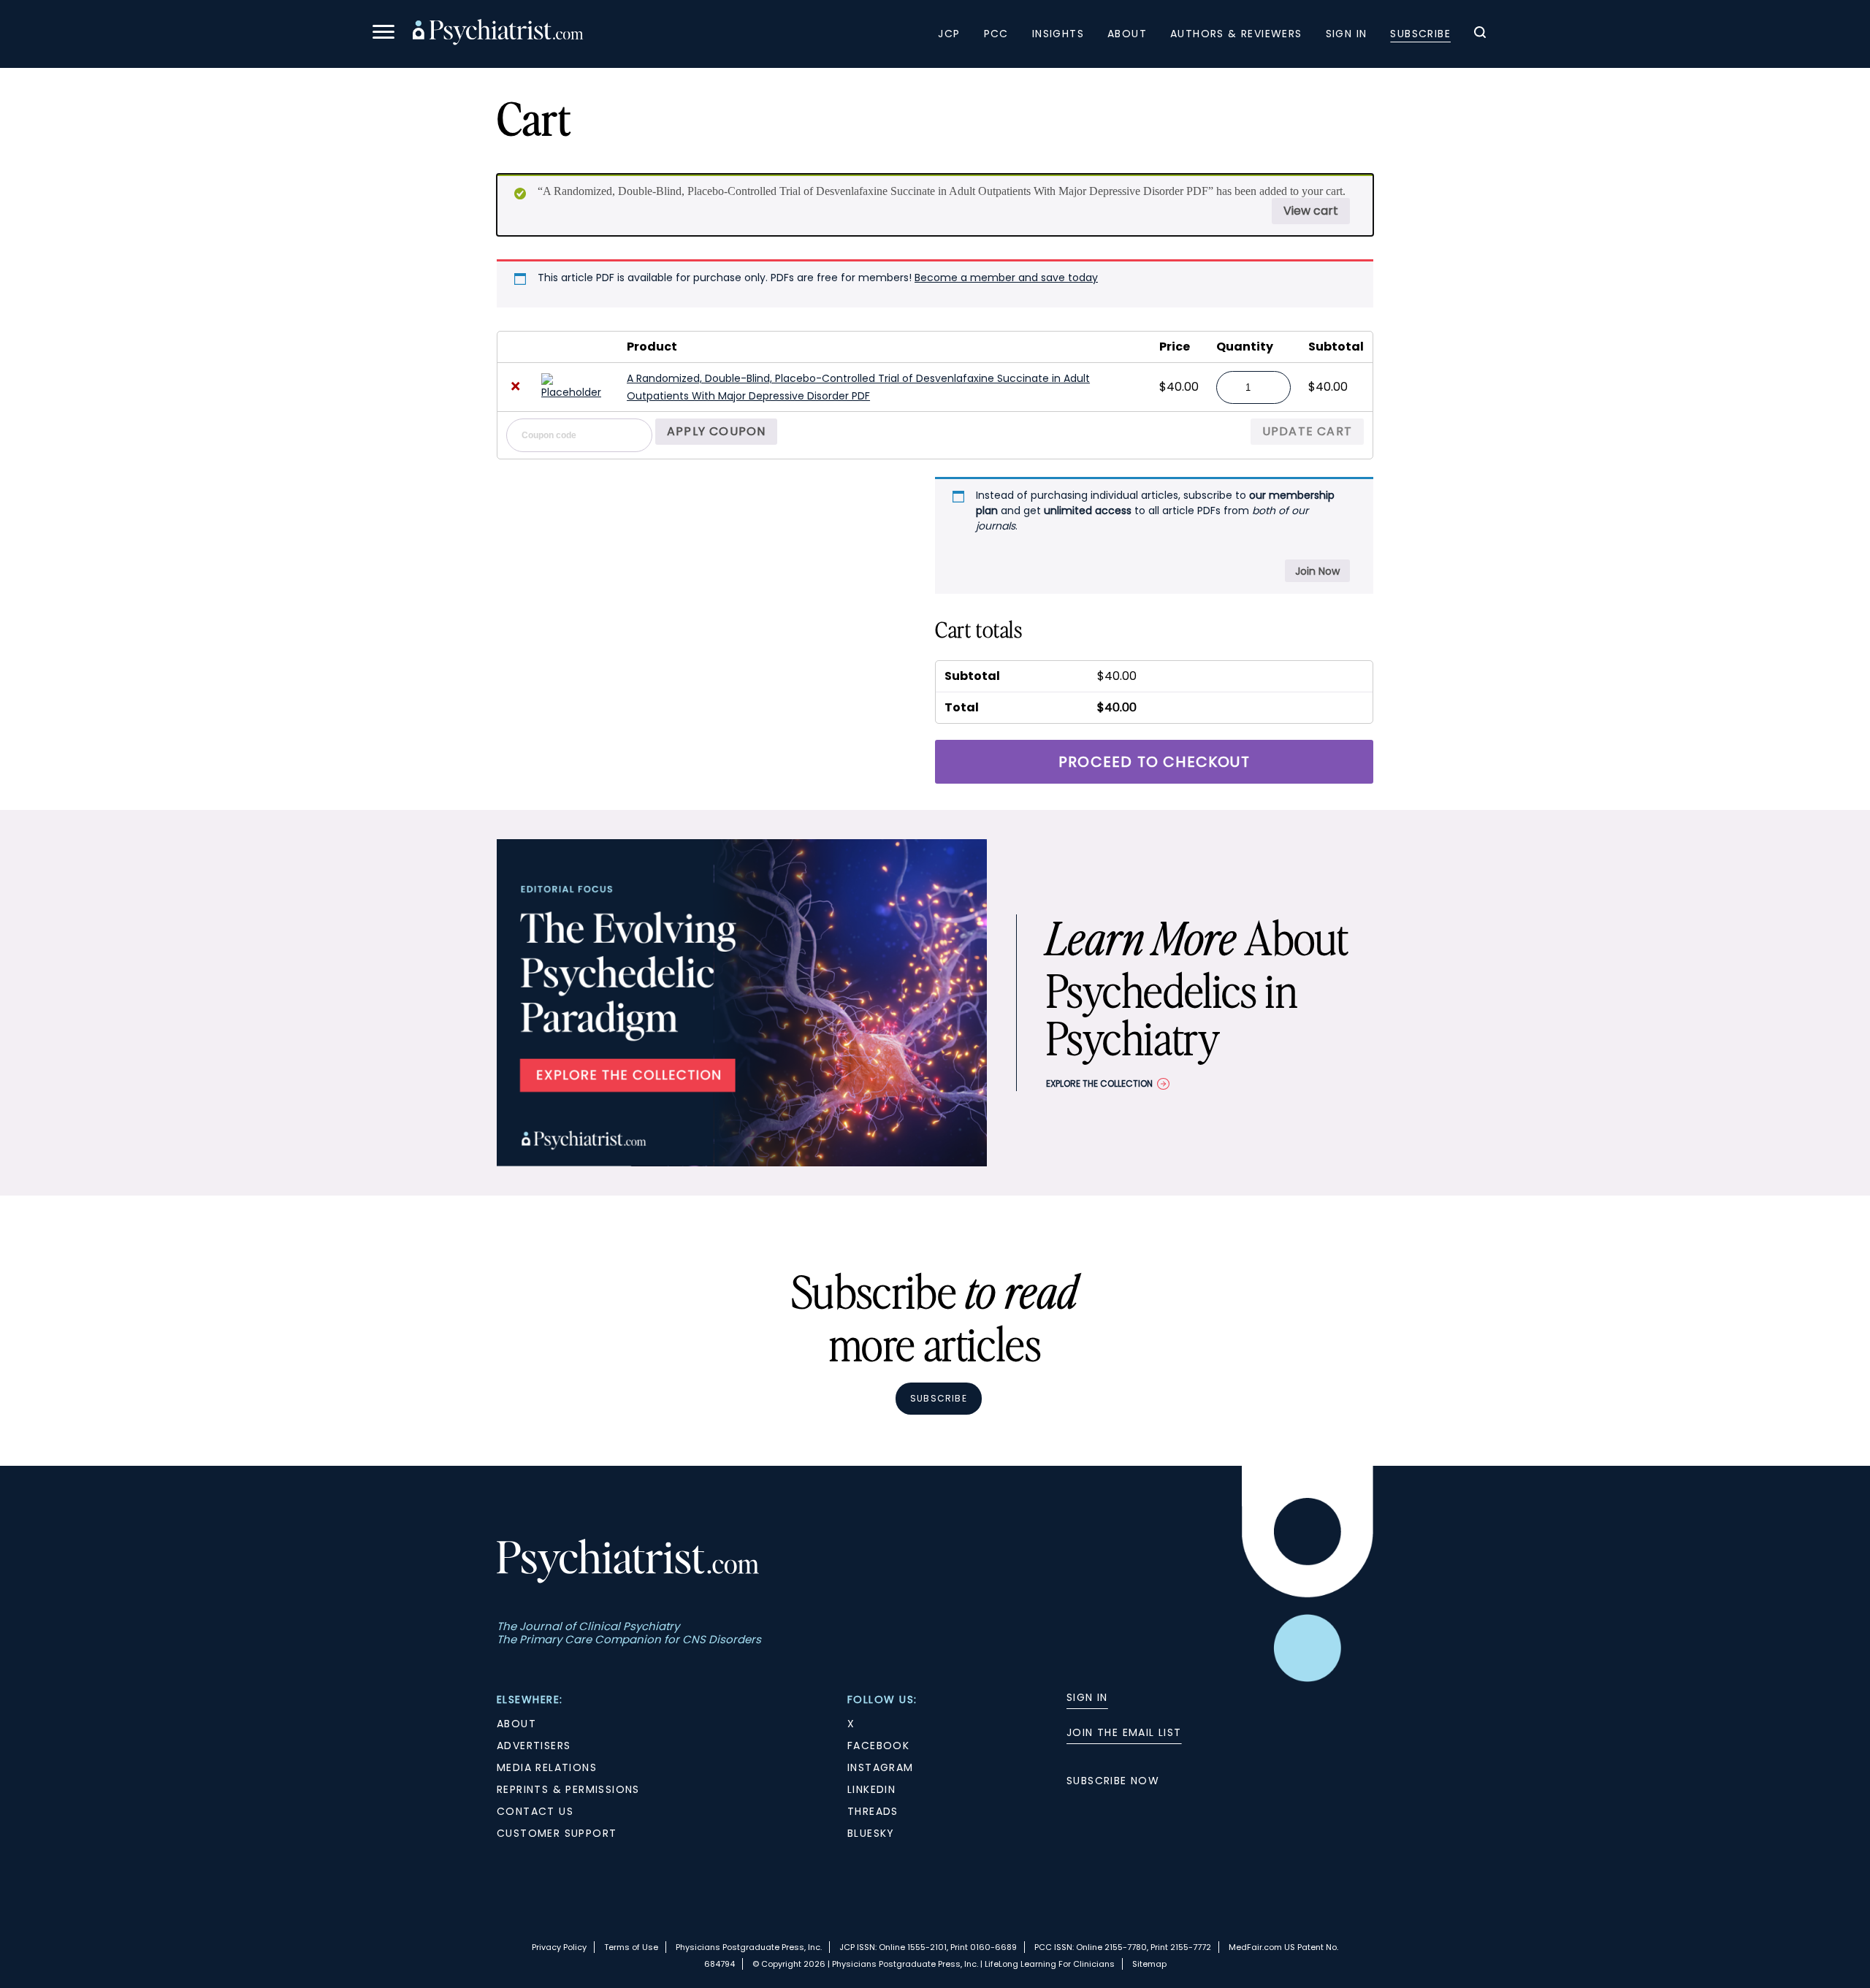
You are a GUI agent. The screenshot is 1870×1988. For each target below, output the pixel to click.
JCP (949, 34)
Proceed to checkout (1154, 762)
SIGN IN (1087, 1697)
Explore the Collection (1099, 1083)
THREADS (873, 1811)
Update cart (1307, 431)
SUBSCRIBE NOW (1113, 1781)
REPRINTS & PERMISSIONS (568, 1789)
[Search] (1480, 34)
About (1127, 34)
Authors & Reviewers (1236, 34)
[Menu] (383, 34)
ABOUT (516, 1724)
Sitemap (1149, 1964)
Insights (1058, 34)
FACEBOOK (878, 1746)
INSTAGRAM (881, 1767)
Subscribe (1420, 34)
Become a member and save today (1006, 278)
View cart (1311, 211)
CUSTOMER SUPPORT (557, 1833)
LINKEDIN (871, 1789)
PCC (996, 34)
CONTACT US (535, 1811)
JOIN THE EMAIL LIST (1124, 1732)
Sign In (1347, 34)
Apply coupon (716, 431)
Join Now (1317, 571)
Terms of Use (631, 1947)
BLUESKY (871, 1833)
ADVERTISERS (534, 1746)
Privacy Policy (559, 1947)
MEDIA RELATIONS (547, 1767)
